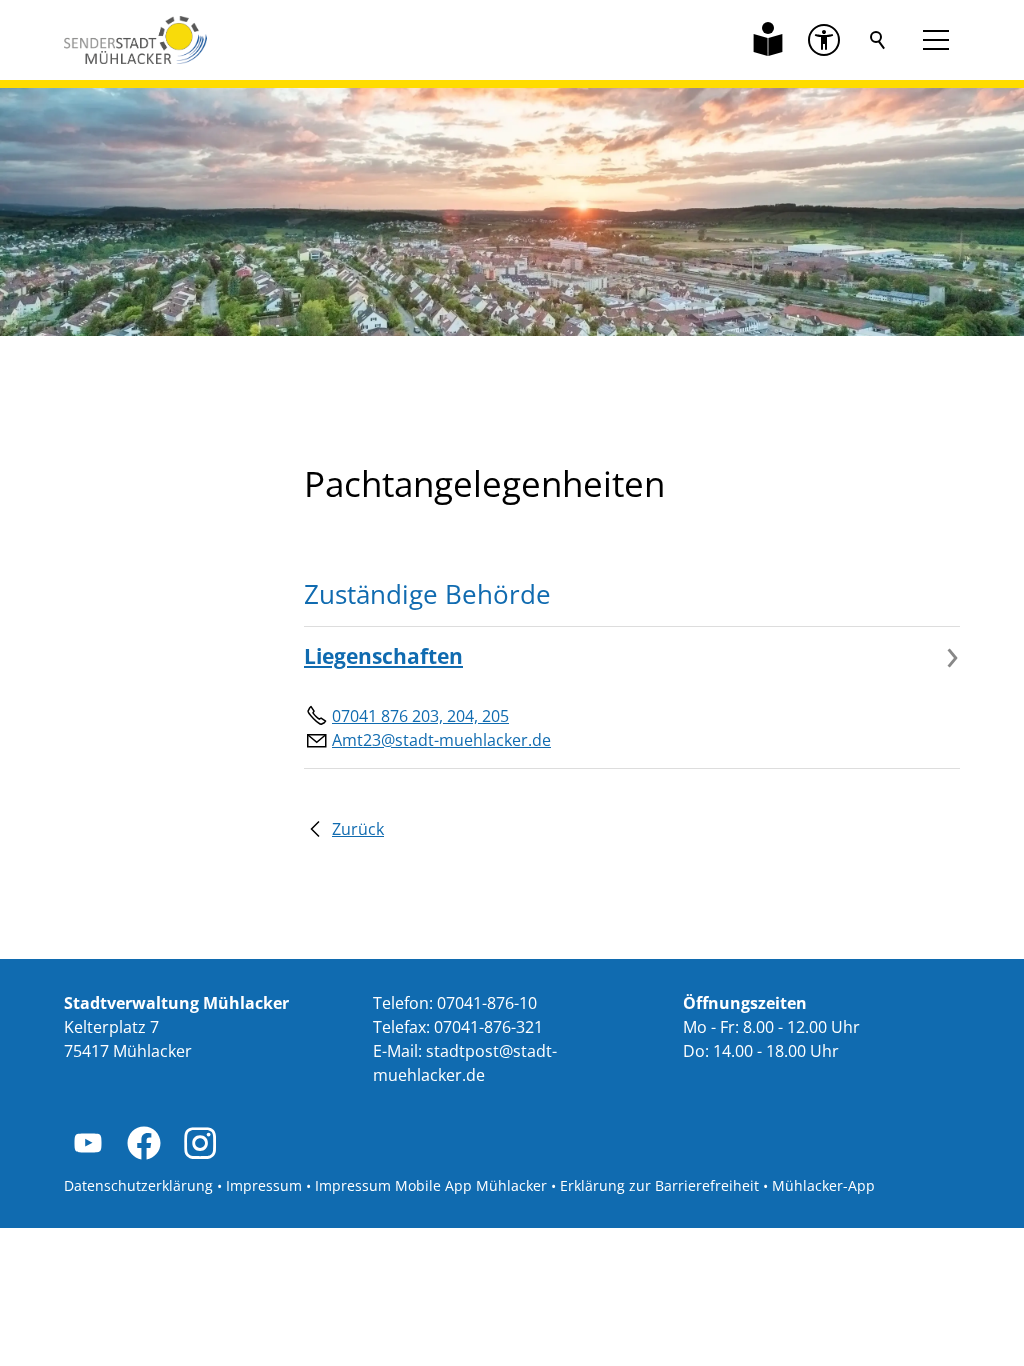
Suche (878, 40)
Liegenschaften (383, 656)
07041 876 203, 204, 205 (420, 716)
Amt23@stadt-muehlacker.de (441, 740)
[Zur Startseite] (135, 40)
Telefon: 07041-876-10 (455, 1003)
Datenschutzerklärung (138, 1185)
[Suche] (878, 40)
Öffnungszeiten (745, 1003)
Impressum (264, 1185)
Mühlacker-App (823, 1185)
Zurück (358, 829)
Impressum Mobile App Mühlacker (431, 1185)
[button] (824, 40)
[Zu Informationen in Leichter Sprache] (768, 40)
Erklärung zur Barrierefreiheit (659, 1185)
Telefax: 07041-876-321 (458, 1027)
